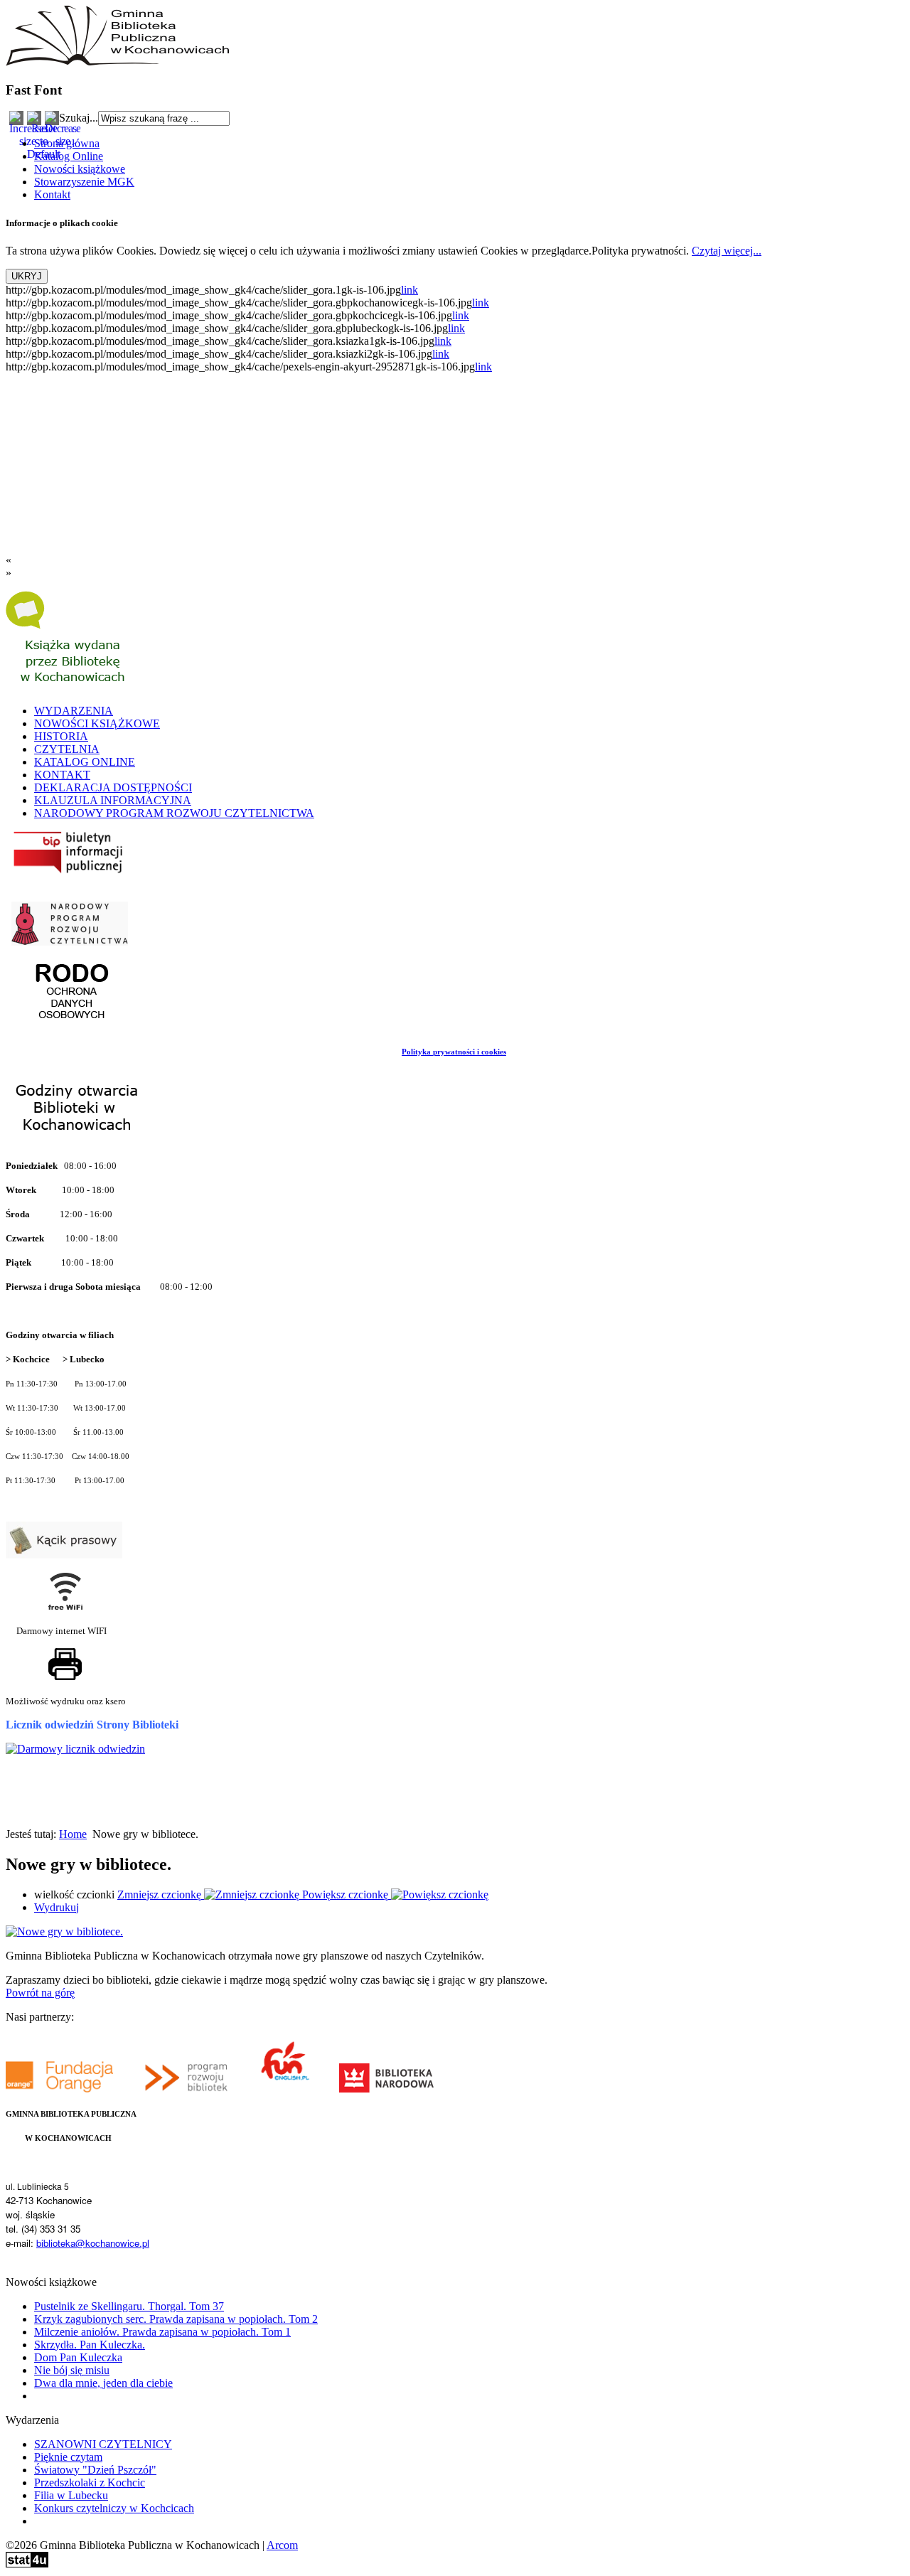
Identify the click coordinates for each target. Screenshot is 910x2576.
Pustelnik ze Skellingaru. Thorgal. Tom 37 (129, 2306)
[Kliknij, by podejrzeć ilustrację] (64, 1931)
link (409, 290)
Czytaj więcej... (727, 251)
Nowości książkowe (80, 169)
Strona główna (67, 143)
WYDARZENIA (74, 711)
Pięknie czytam (68, 2457)
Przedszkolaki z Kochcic (90, 2483)
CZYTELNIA (67, 749)
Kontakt (52, 194)
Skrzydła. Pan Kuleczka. (90, 2345)
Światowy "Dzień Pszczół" (95, 2470)
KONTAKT (62, 775)
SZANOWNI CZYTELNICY (103, 2444)
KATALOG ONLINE (85, 762)
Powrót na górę (40, 1993)
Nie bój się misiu (72, 2370)
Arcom (282, 2545)
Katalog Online (69, 156)
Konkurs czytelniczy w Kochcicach (114, 2508)
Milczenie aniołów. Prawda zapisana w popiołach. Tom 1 (162, 2332)
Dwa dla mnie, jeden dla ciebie (103, 2383)
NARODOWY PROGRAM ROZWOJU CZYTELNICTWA (174, 813)
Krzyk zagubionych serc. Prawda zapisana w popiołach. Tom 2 (176, 2319)
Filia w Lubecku (71, 2495)
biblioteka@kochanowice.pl (93, 2243)
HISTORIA (61, 736)
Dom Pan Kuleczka (78, 2357)
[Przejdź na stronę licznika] (75, 1749)
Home (73, 1834)
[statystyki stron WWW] (27, 2564)
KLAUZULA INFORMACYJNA (113, 800)
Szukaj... (79, 118)
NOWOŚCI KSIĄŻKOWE (97, 723)
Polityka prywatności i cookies (454, 1052)
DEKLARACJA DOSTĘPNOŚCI (113, 787)
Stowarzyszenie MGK (84, 182)
